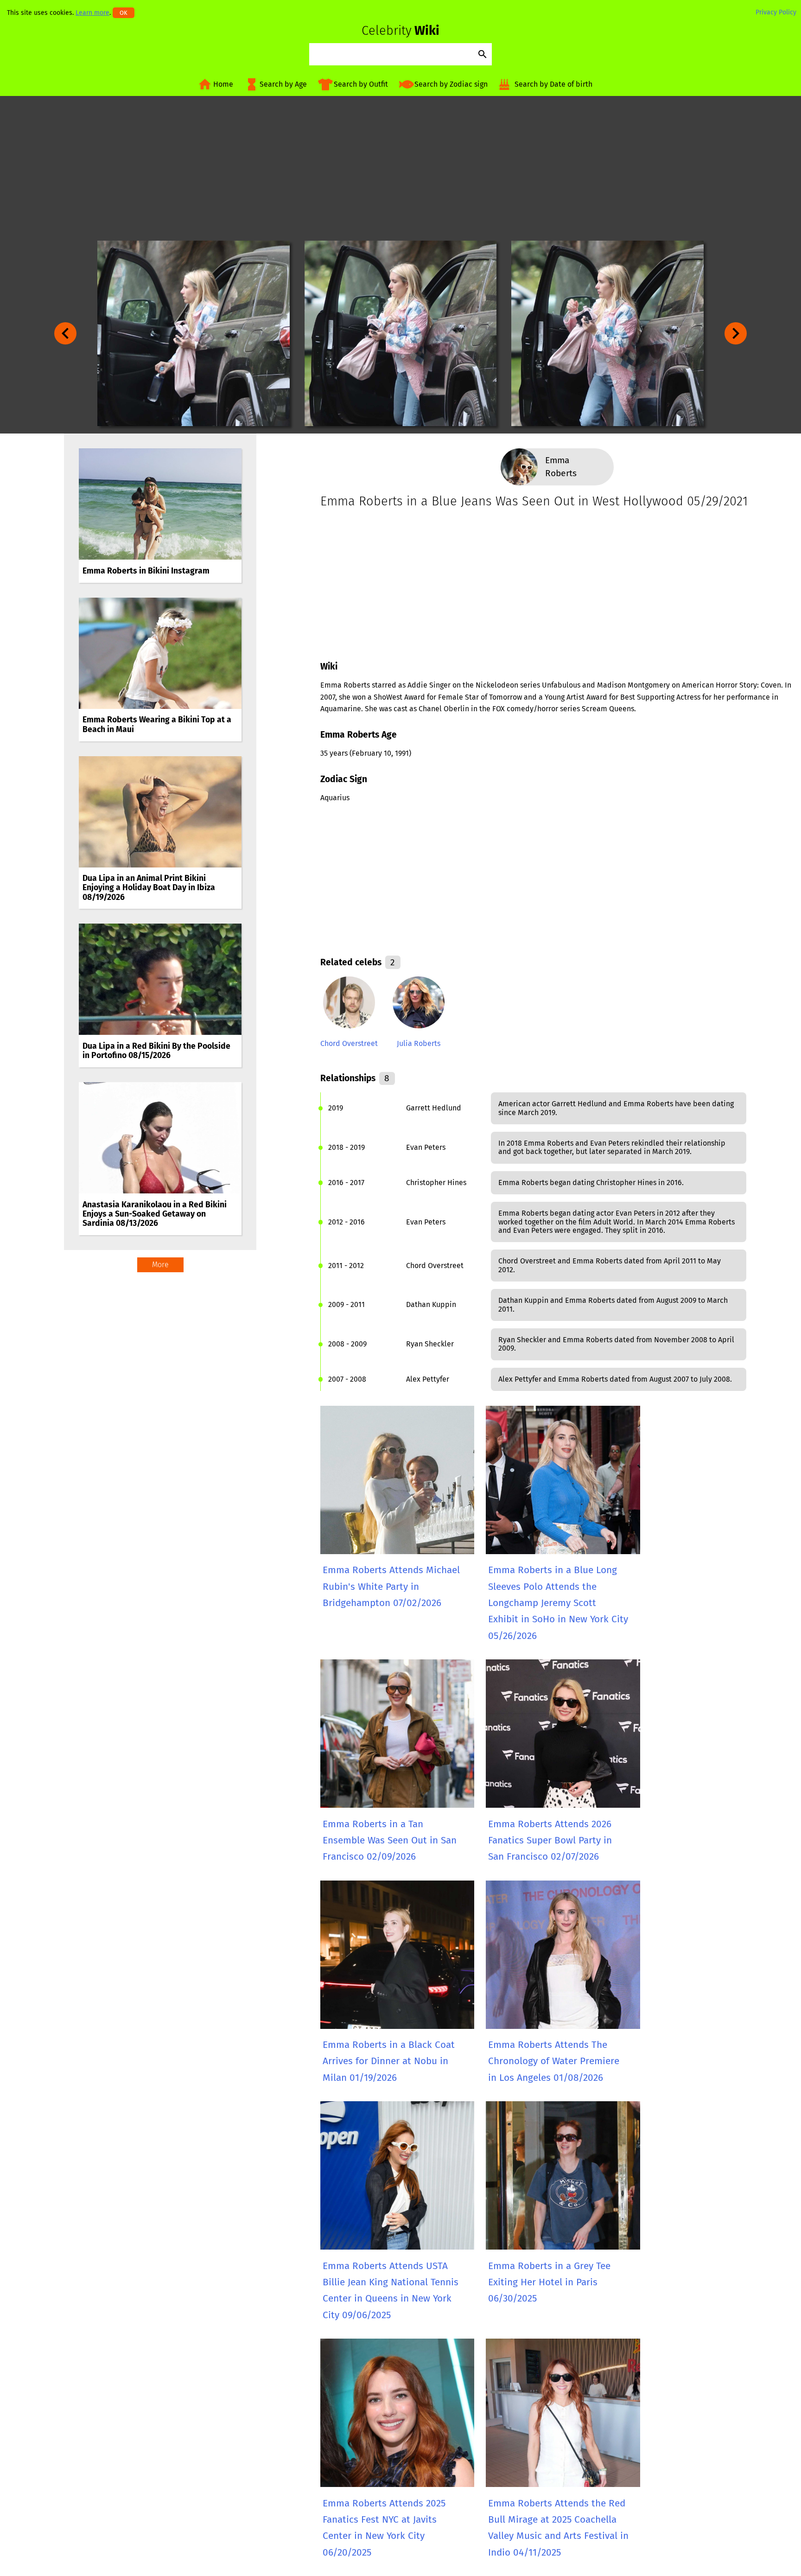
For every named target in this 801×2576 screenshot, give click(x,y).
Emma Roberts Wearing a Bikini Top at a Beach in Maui (157, 724)
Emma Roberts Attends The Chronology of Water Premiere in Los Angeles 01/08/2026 (554, 2061)
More (160, 1265)
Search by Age (283, 84)
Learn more (92, 13)
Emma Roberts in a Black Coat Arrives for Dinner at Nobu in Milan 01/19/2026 (389, 2061)
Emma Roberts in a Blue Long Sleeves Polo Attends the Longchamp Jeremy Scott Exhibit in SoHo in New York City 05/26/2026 (558, 1603)
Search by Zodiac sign (451, 84)
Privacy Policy (776, 12)
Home (223, 84)
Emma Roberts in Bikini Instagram (146, 571)
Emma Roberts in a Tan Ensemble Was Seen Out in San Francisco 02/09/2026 (390, 1841)
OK (124, 13)
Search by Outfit (361, 84)
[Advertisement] (400, 168)
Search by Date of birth (553, 84)
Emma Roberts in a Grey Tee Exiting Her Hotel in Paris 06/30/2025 (549, 2283)
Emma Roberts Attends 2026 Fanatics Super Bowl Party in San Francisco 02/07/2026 (550, 1841)
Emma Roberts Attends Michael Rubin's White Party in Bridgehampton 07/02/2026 (391, 1587)
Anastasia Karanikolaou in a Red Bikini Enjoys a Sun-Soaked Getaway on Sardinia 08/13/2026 (155, 1214)
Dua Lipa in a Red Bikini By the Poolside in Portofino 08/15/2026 (156, 1051)
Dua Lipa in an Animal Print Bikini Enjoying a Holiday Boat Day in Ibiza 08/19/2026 (149, 888)
